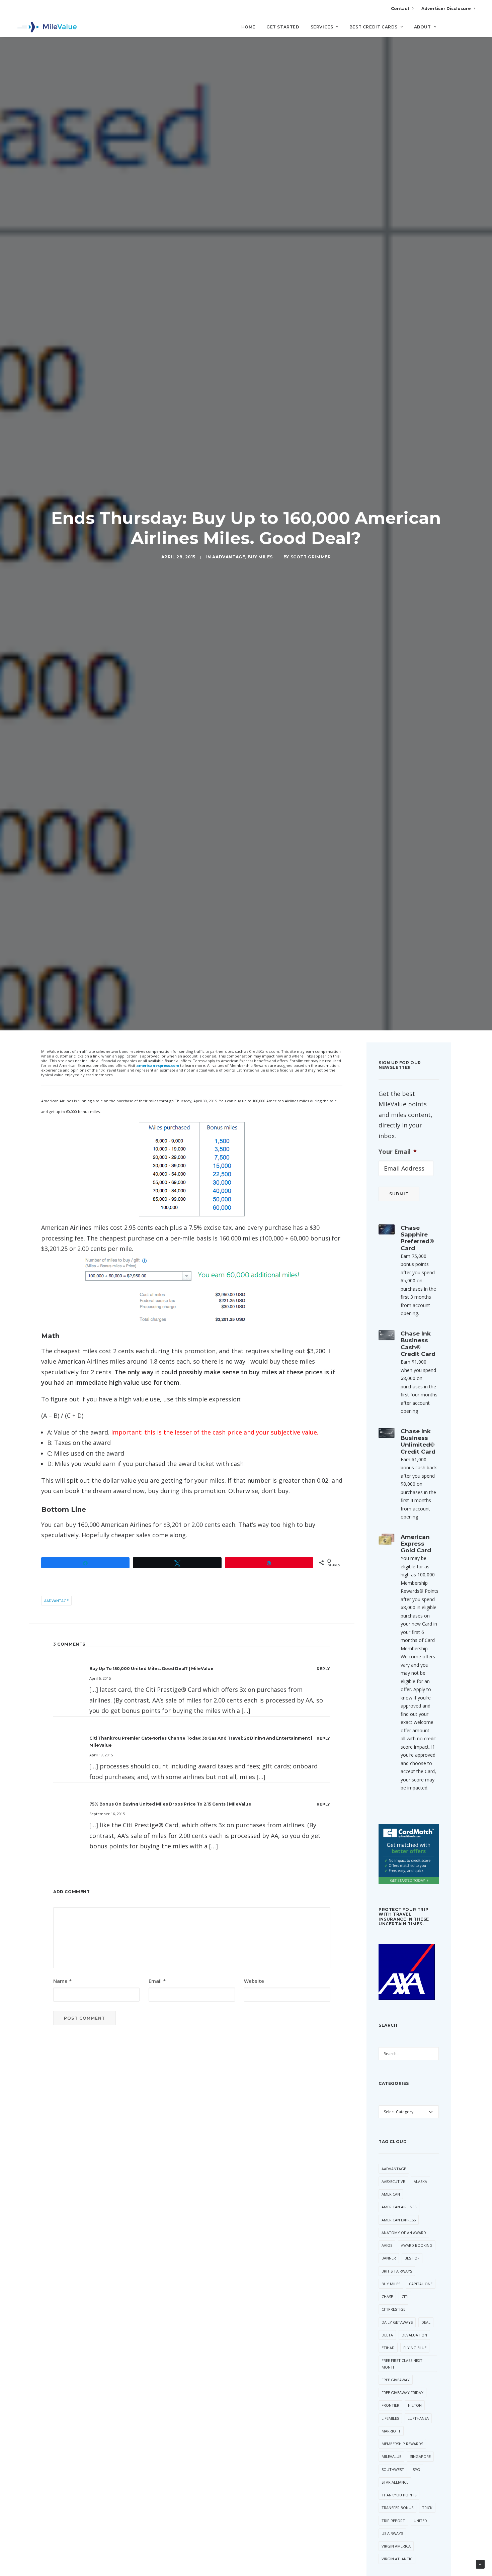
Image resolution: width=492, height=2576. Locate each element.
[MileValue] (47, 27)
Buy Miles (260, 557)
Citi (405, 2296)
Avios (387, 2245)
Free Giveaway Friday (402, 2393)
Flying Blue (415, 2348)
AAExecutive (393, 2181)
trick (427, 2508)
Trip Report (393, 2521)
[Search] (470, 30)
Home (248, 27)
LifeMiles (390, 2418)
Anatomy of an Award (404, 2233)
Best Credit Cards (374, 27)
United (420, 2521)
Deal (426, 2322)
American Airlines (399, 2207)
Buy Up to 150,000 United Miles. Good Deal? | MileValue (151, 1669)
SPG (416, 2469)
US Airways (392, 2533)
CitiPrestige (393, 2309)
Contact (400, 9)
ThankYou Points (399, 2495)
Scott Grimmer (311, 557)
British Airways (397, 2271)
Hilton (415, 2405)
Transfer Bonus (397, 2508)
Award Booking (417, 2245)
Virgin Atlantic (397, 2559)
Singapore (420, 2456)
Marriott (391, 2431)
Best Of (412, 2258)
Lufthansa (418, 2418)
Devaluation (414, 2335)
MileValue (391, 2456)
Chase (387, 2296)
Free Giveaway (396, 2380)
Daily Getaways (397, 2322)
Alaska (420, 2181)
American (391, 2194)
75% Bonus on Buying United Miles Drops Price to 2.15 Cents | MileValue (170, 1804)
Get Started (283, 27)
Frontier (390, 2405)
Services (322, 27)
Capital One (421, 2284)
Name (62, 1981)
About (423, 27)
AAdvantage (229, 557)
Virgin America (396, 2546)
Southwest (393, 2469)
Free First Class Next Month (402, 2364)
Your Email (398, 1152)
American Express (399, 2220)
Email (157, 1981)
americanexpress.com (158, 1065)
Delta (387, 2335)
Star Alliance (395, 2482)
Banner (389, 2258)
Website (254, 1981)
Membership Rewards (402, 2444)
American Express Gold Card (416, 1544)
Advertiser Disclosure (446, 9)
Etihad (388, 2348)
